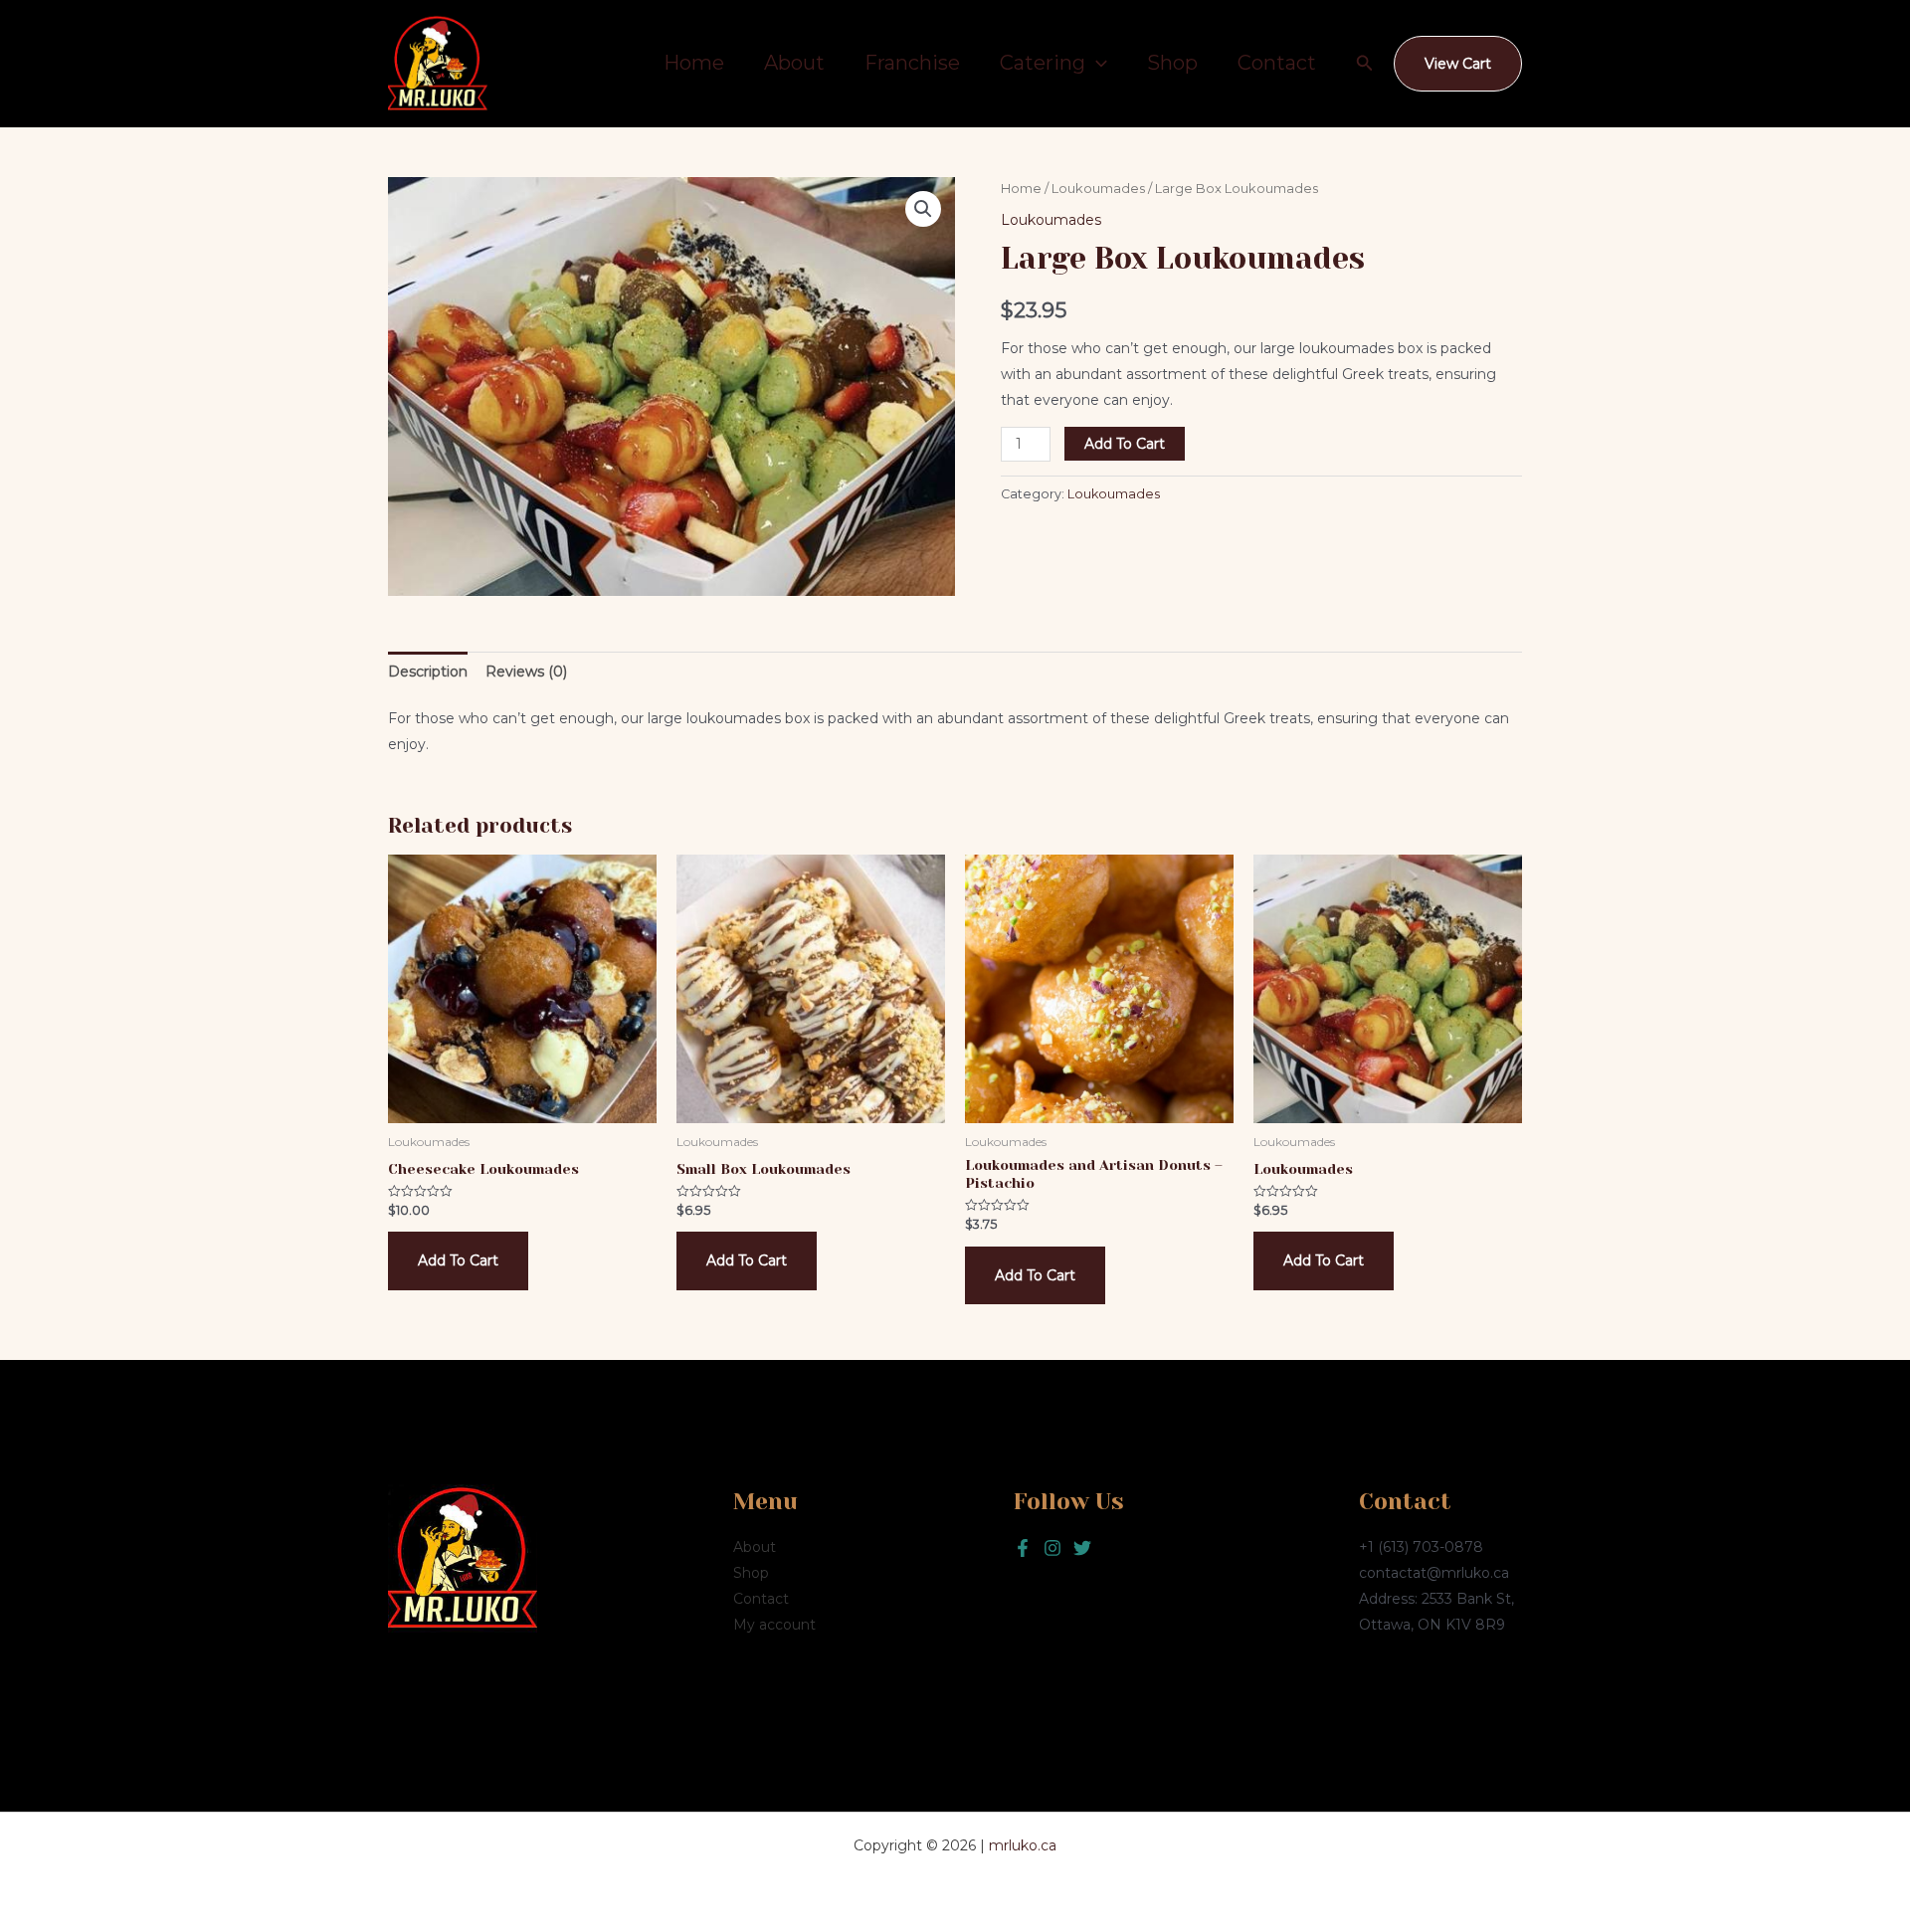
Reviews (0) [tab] (526, 672)
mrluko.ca (1023, 1845)
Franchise (912, 63)
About (794, 63)
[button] (1365, 64)
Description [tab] (428, 672)
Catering (1043, 63)
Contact (1277, 63)
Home (694, 63)
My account (774, 1625)
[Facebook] (1023, 1548)
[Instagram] (1082, 1548)
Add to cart (1125, 444)
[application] (1096, 63)
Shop (1172, 63)
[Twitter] (1052, 1548)
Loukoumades (1098, 189)
